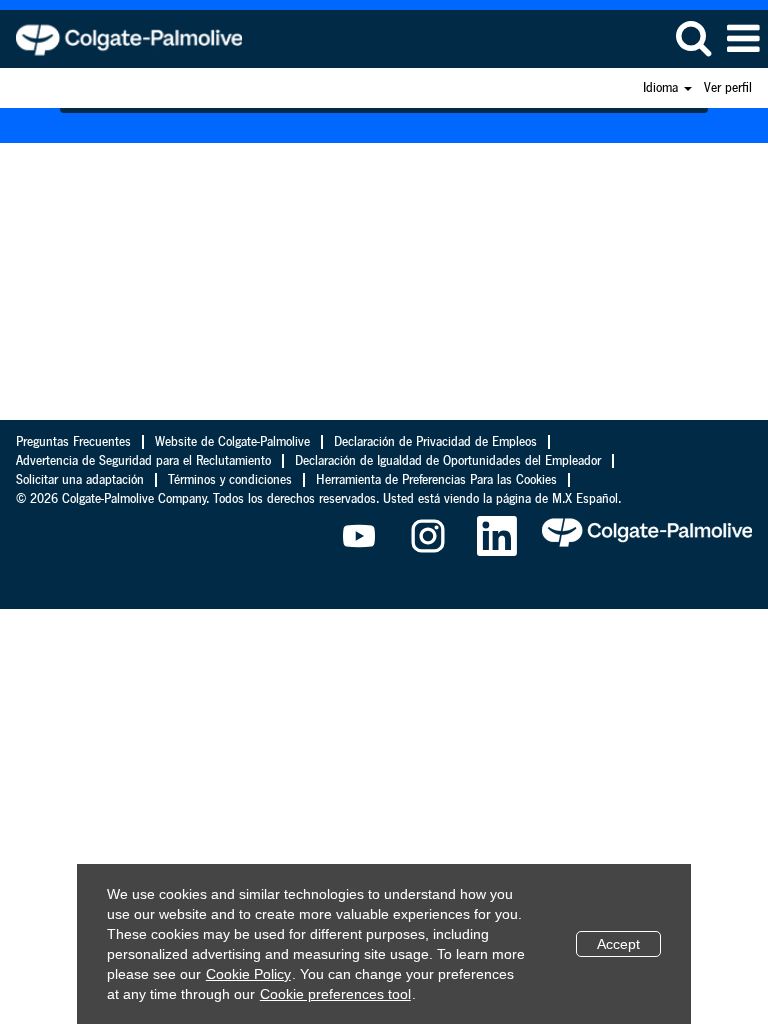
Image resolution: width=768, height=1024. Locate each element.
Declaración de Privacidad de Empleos (435, 442)
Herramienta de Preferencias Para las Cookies (436, 480)
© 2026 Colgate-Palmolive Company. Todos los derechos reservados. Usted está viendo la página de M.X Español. (318, 499)
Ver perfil (728, 88)
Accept (618, 944)
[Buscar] (693, 38)
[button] (743, 39)
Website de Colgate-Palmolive (232, 442)
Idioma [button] (662, 88)
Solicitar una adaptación (80, 480)
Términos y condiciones (230, 480)
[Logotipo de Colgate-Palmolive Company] (121, 38)
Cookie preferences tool (335, 994)
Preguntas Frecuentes (73, 442)
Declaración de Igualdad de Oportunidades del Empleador (448, 461)
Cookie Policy (248, 974)
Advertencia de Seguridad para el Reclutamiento (143, 461)
